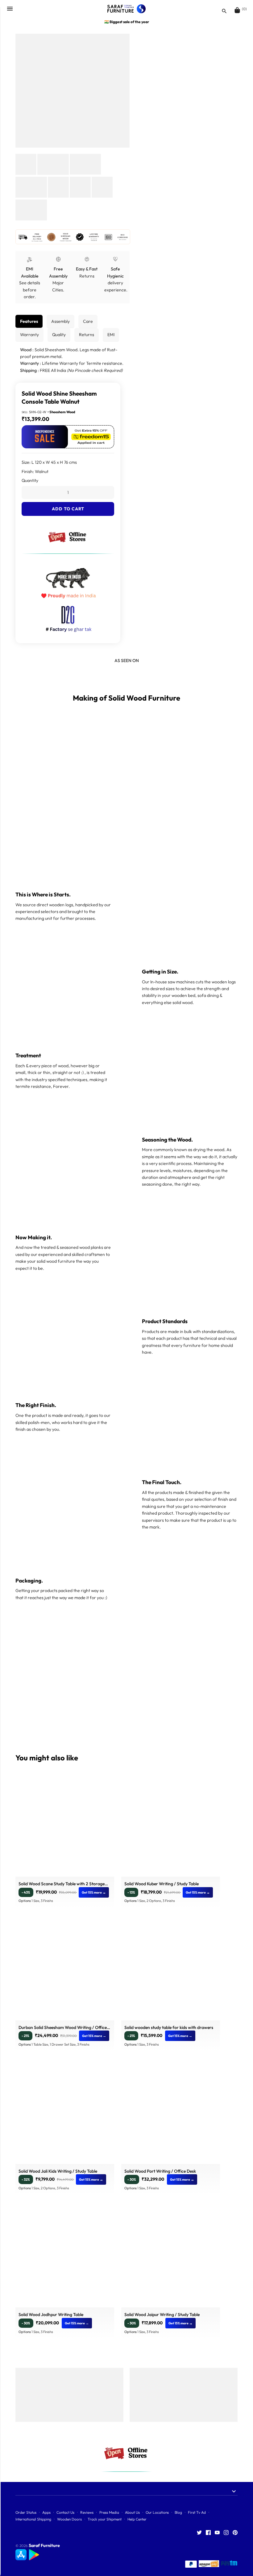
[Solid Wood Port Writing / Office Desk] (171, 2115)
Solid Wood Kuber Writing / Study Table (162, 1884)
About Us (132, 2512)
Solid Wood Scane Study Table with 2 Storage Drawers (62, 1885)
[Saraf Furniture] (127, 9)
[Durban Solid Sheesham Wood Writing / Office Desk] (65, 1971)
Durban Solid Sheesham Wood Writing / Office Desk (63, 2028)
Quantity (30, 480)
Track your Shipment (105, 2519)
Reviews (87, 2512)
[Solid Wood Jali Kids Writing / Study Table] (65, 2115)
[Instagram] (226, 2533)
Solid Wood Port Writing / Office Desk (160, 2171)
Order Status (26, 2512)
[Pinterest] (235, 2533)
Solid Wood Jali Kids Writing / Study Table (58, 2171)
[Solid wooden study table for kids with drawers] (171, 1971)
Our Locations (157, 2512)
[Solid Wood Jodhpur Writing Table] (65, 2258)
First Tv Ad (197, 2512)
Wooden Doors (69, 2519)
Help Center (137, 2519)
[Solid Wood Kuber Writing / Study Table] (171, 1827)
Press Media (109, 2512)
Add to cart (68, 509)
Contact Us (65, 2512)
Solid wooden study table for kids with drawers (169, 2027)
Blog (178, 2512)
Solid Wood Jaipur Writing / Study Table (162, 2315)
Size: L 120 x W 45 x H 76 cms (49, 462)
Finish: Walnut (35, 471)
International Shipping (33, 2519)
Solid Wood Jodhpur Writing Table (51, 2315)
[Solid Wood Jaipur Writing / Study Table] (171, 2258)
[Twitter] (199, 2533)
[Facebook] (208, 2533)
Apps (46, 2512)
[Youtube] (217, 2533)
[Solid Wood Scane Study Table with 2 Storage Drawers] (65, 1827)
